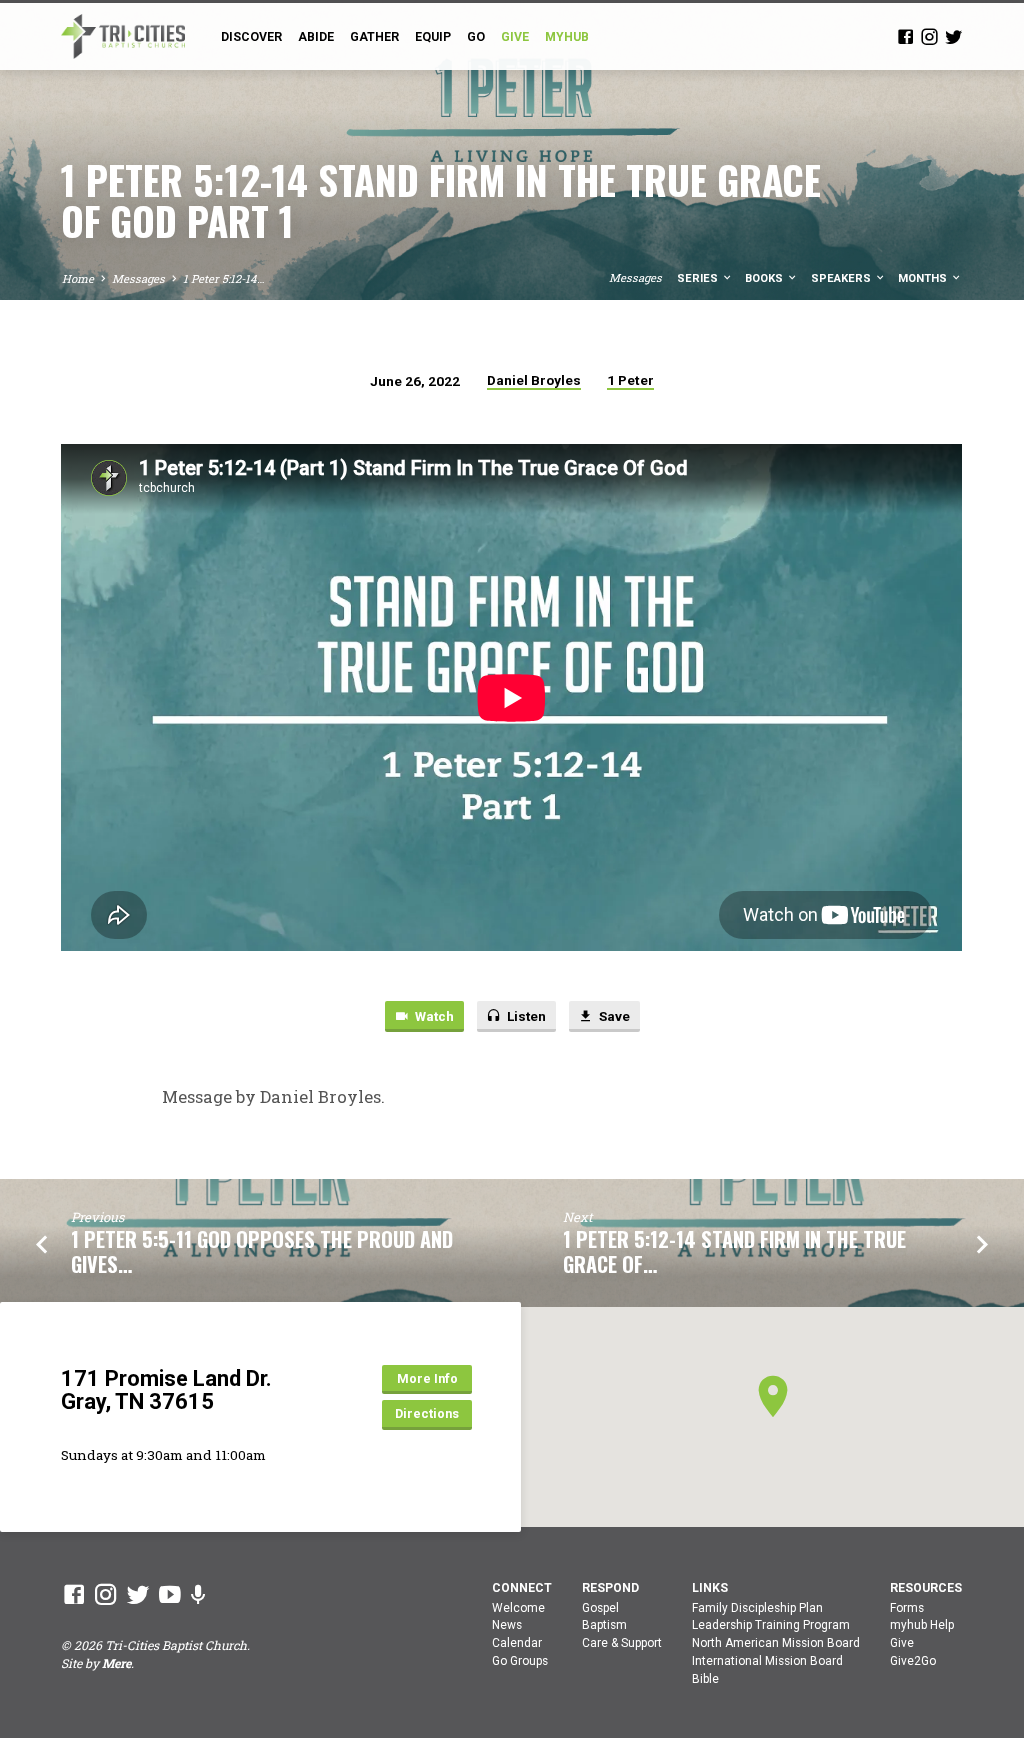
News (507, 1625)
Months (924, 278)
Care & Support (622, 1643)
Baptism (604, 1625)
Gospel (600, 1608)
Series (699, 278)
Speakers (842, 278)
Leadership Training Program (771, 1625)
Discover (251, 37)
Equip (433, 37)
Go (476, 37)
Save (613, 1016)
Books (765, 278)
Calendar (517, 1643)
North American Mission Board (776, 1643)
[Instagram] (929, 36)
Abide (316, 37)
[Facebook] (905, 36)
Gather (374, 37)
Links (710, 1588)
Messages (138, 278)
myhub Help (922, 1625)
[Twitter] (953, 36)
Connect (522, 1588)
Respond (610, 1588)
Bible (705, 1679)
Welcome (518, 1608)
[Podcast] (198, 1594)
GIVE (515, 37)
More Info (427, 1378)
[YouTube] (170, 1594)
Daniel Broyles (534, 380)
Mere (116, 1663)
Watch (433, 1016)
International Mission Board (767, 1661)
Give (902, 1643)
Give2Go (913, 1661)
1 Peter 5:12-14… (223, 278)
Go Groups (520, 1661)
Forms (907, 1608)
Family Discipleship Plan (757, 1608)
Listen (525, 1016)
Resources (926, 1588)
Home (78, 278)
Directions (427, 1413)
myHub (567, 37)
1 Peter (630, 380)
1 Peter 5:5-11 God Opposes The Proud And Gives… (262, 1251)
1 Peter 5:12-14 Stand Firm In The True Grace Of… (734, 1251)
